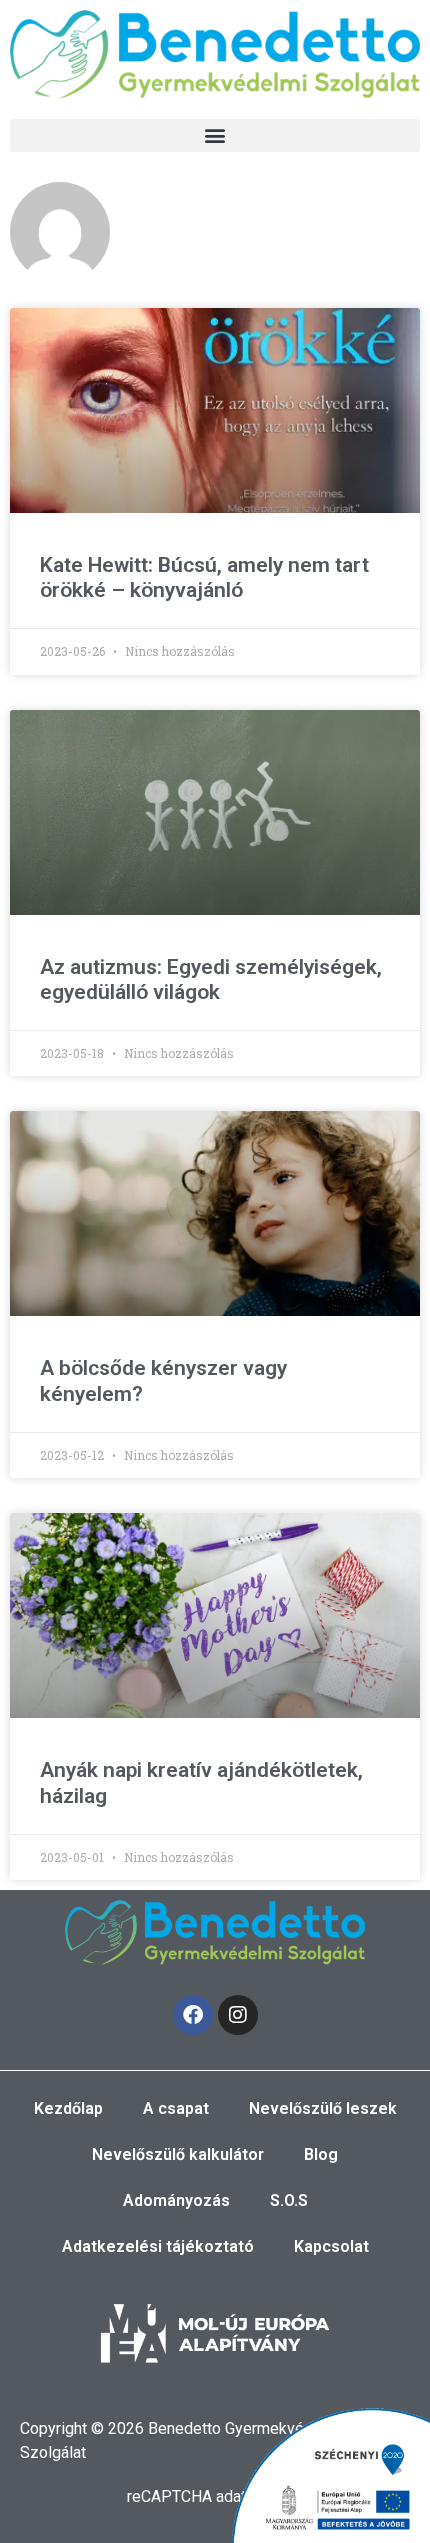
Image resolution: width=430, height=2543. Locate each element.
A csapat (176, 2108)
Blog (321, 2154)
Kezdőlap (68, 2108)
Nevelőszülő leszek (323, 2108)
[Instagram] (238, 2015)
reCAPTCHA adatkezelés (215, 2496)
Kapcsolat (331, 2246)
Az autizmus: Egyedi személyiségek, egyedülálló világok (211, 979)
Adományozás (176, 2200)
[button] (215, 135)
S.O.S (289, 2200)
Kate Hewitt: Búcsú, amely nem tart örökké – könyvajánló (204, 577)
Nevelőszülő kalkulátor (178, 2154)
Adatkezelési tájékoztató (158, 2246)
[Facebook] (193, 2015)
